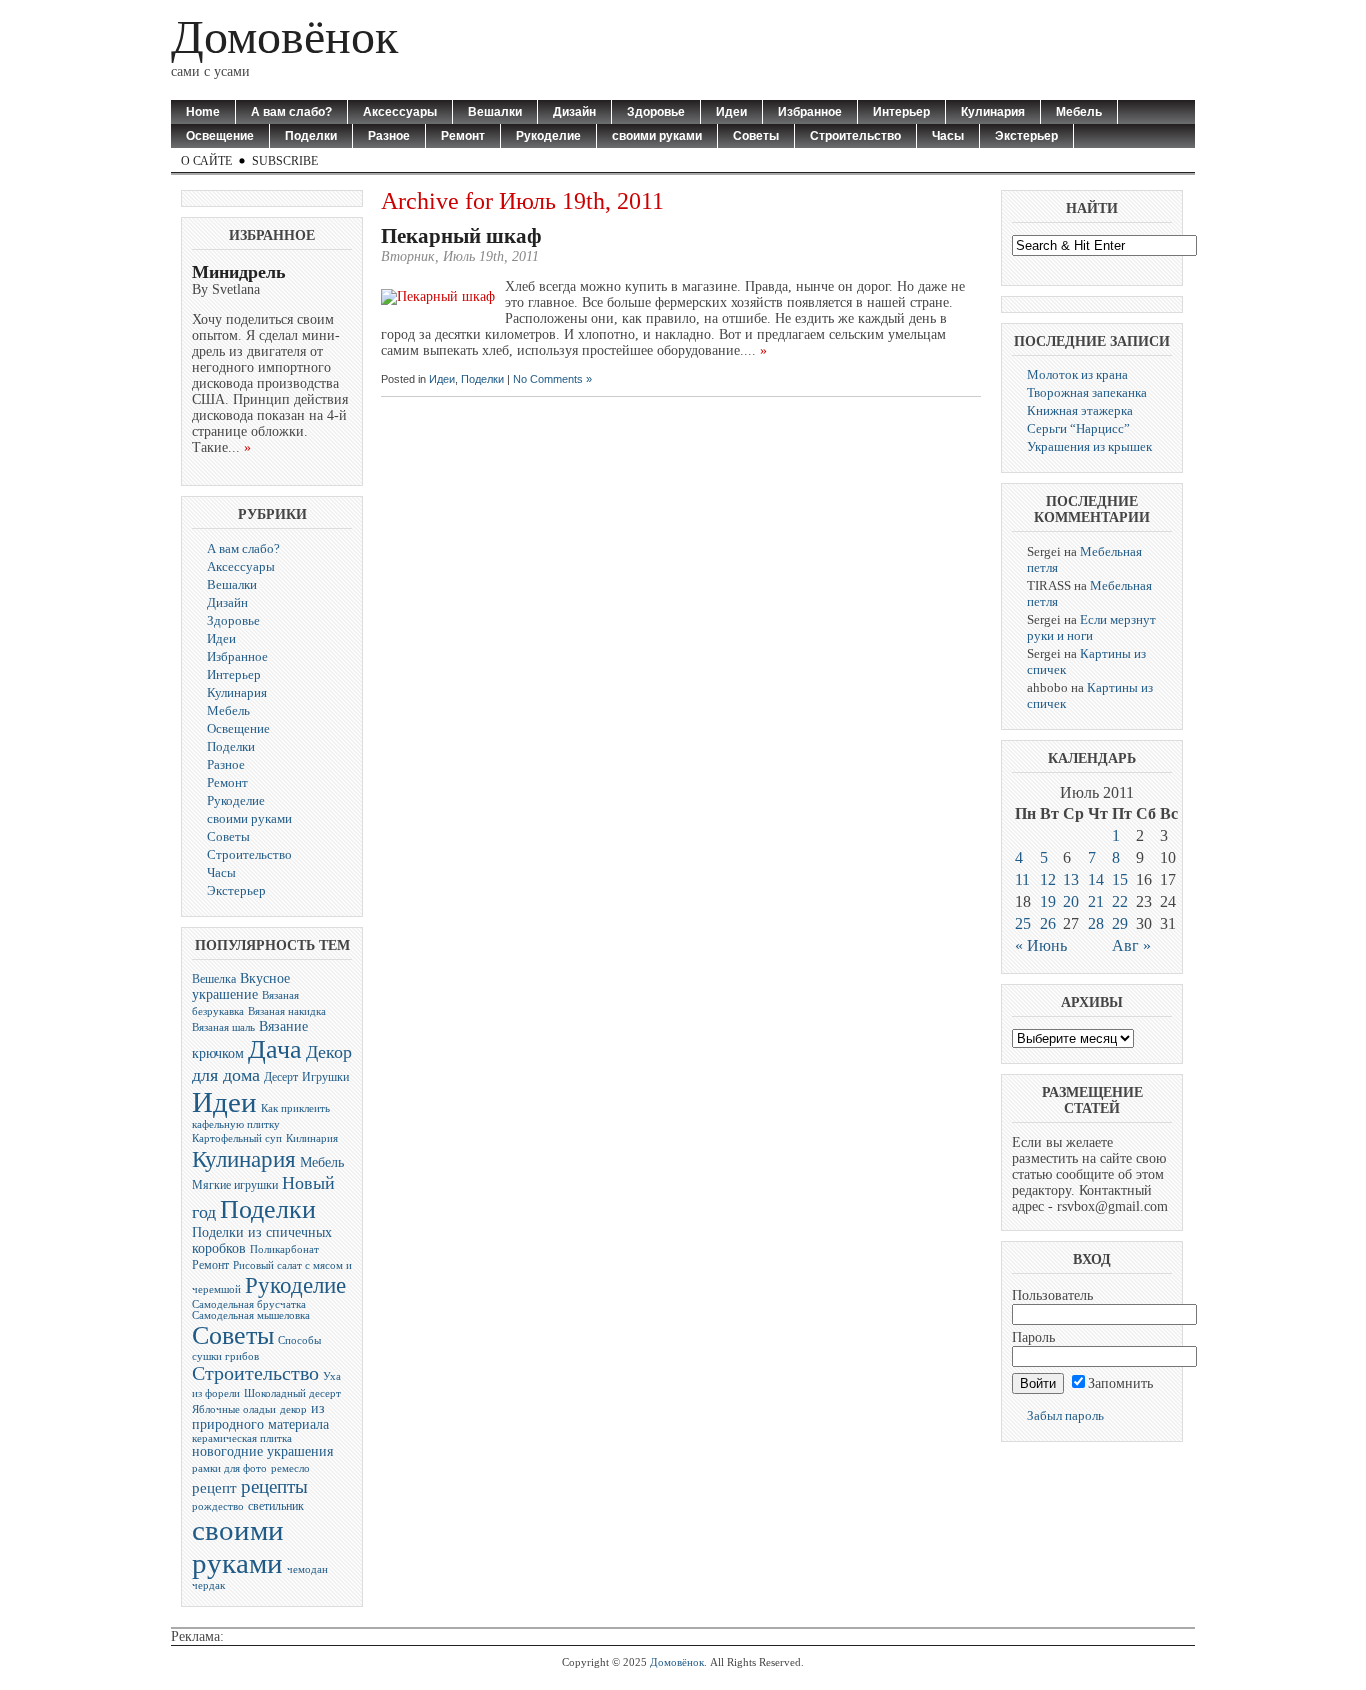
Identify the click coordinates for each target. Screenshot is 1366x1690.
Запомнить (1120, 1383)
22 (1120, 901)
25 (1023, 923)
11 (1022, 879)
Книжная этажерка (1080, 410)
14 (1096, 879)
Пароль (1033, 1337)
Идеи (731, 112)
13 (1071, 879)
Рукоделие (548, 136)
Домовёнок (284, 36)
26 (1048, 923)
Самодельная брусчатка (249, 1304)
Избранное (810, 112)
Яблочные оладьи (234, 1409)
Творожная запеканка (1087, 392)
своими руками (657, 136)
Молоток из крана (1077, 374)
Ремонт (463, 136)
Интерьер (901, 112)
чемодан (307, 1569)
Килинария (312, 1138)
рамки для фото (229, 1468)
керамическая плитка (242, 1438)
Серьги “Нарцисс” (1078, 428)
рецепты (274, 1486)
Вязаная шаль (223, 1027)
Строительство (855, 136)
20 (1071, 901)
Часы (948, 136)
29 (1120, 923)
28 (1096, 923)
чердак (208, 1585)
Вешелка (214, 979)
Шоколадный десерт (292, 1393)
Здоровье (656, 112)
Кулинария (993, 112)
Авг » (1131, 945)
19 (1048, 901)
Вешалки (495, 112)
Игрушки (325, 1077)
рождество (218, 1506)
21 (1096, 901)
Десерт (281, 1077)
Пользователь (1052, 1295)
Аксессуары (400, 112)
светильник (276, 1506)
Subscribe (285, 161)
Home (203, 112)
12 (1048, 879)
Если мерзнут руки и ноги (1091, 627)
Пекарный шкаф (461, 236)
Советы (756, 136)
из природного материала (260, 1416)
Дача (275, 1049)
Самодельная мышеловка (251, 1315)
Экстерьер (1026, 136)
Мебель (1079, 112)
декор (293, 1409)
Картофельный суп (237, 1138)
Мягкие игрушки (235, 1185)
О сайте (206, 161)
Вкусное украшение (241, 986)
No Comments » (552, 379)
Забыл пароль (1065, 1415)
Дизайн (574, 112)
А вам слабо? (291, 112)
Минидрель (239, 272)
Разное (389, 136)
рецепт (214, 1487)
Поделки (311, 136)
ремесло (290, 1468)
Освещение (220, 136)
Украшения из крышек (1089, 446)
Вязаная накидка (287, 1011)
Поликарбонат (284, 1249)
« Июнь (1041, 945)
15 (1120, 879)
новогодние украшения (262, 1451)
